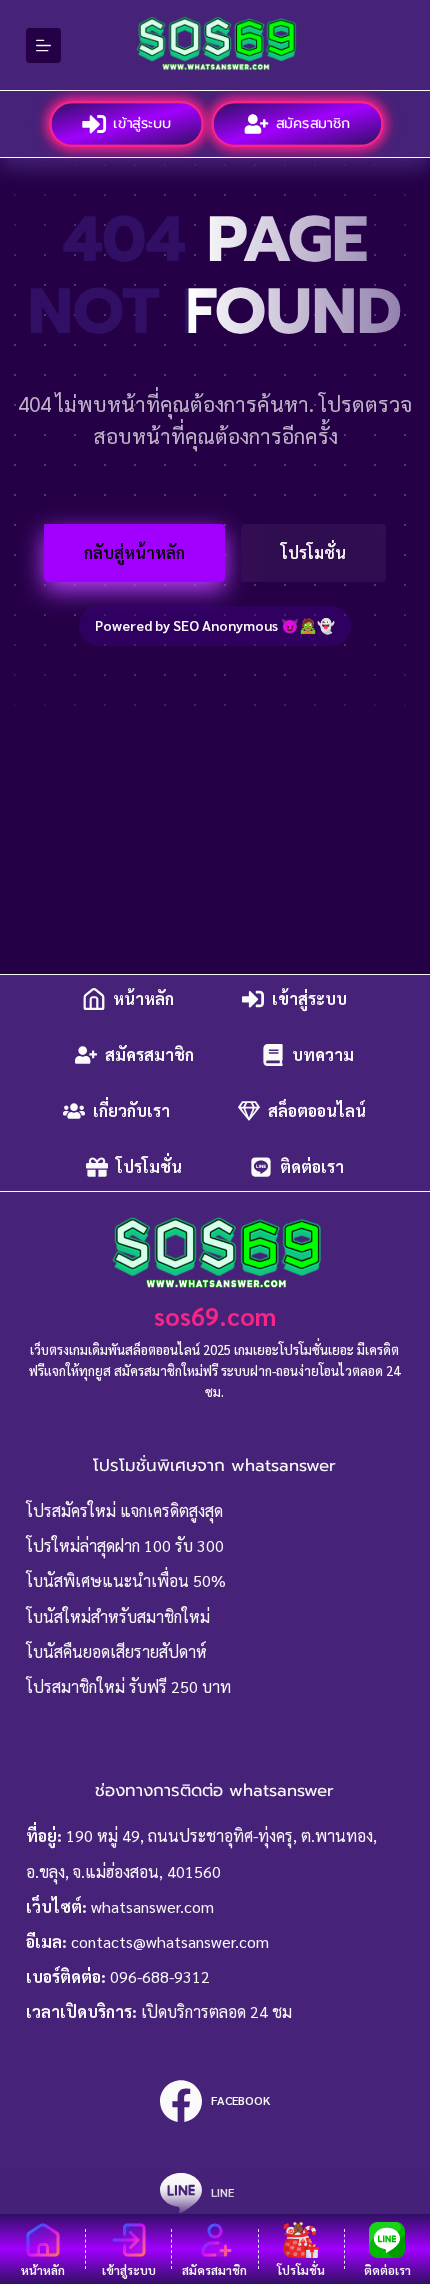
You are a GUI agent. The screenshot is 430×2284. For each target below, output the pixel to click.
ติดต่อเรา (312, 1166)
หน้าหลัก (143, 998)
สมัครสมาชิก (312, 123)
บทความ (323, 1054)
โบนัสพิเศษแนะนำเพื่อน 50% (126, 1580)
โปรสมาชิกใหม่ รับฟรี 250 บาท (128, 1686)
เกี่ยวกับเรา (131, 1110)
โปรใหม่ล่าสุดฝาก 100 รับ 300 (125, 1545)
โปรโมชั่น (313, 552)
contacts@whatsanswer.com (170, 1941)
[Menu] (43, 45)
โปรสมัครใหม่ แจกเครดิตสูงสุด (124, 1510)
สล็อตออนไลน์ (317, 1110)
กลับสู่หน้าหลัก (134, 552)
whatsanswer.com (152, 1906)
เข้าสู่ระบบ (141, 123)
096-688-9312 (160, 1976)
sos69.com (215, 1315)
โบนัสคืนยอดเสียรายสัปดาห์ (116, 1651)
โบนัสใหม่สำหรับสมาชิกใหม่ (118, 1616)
